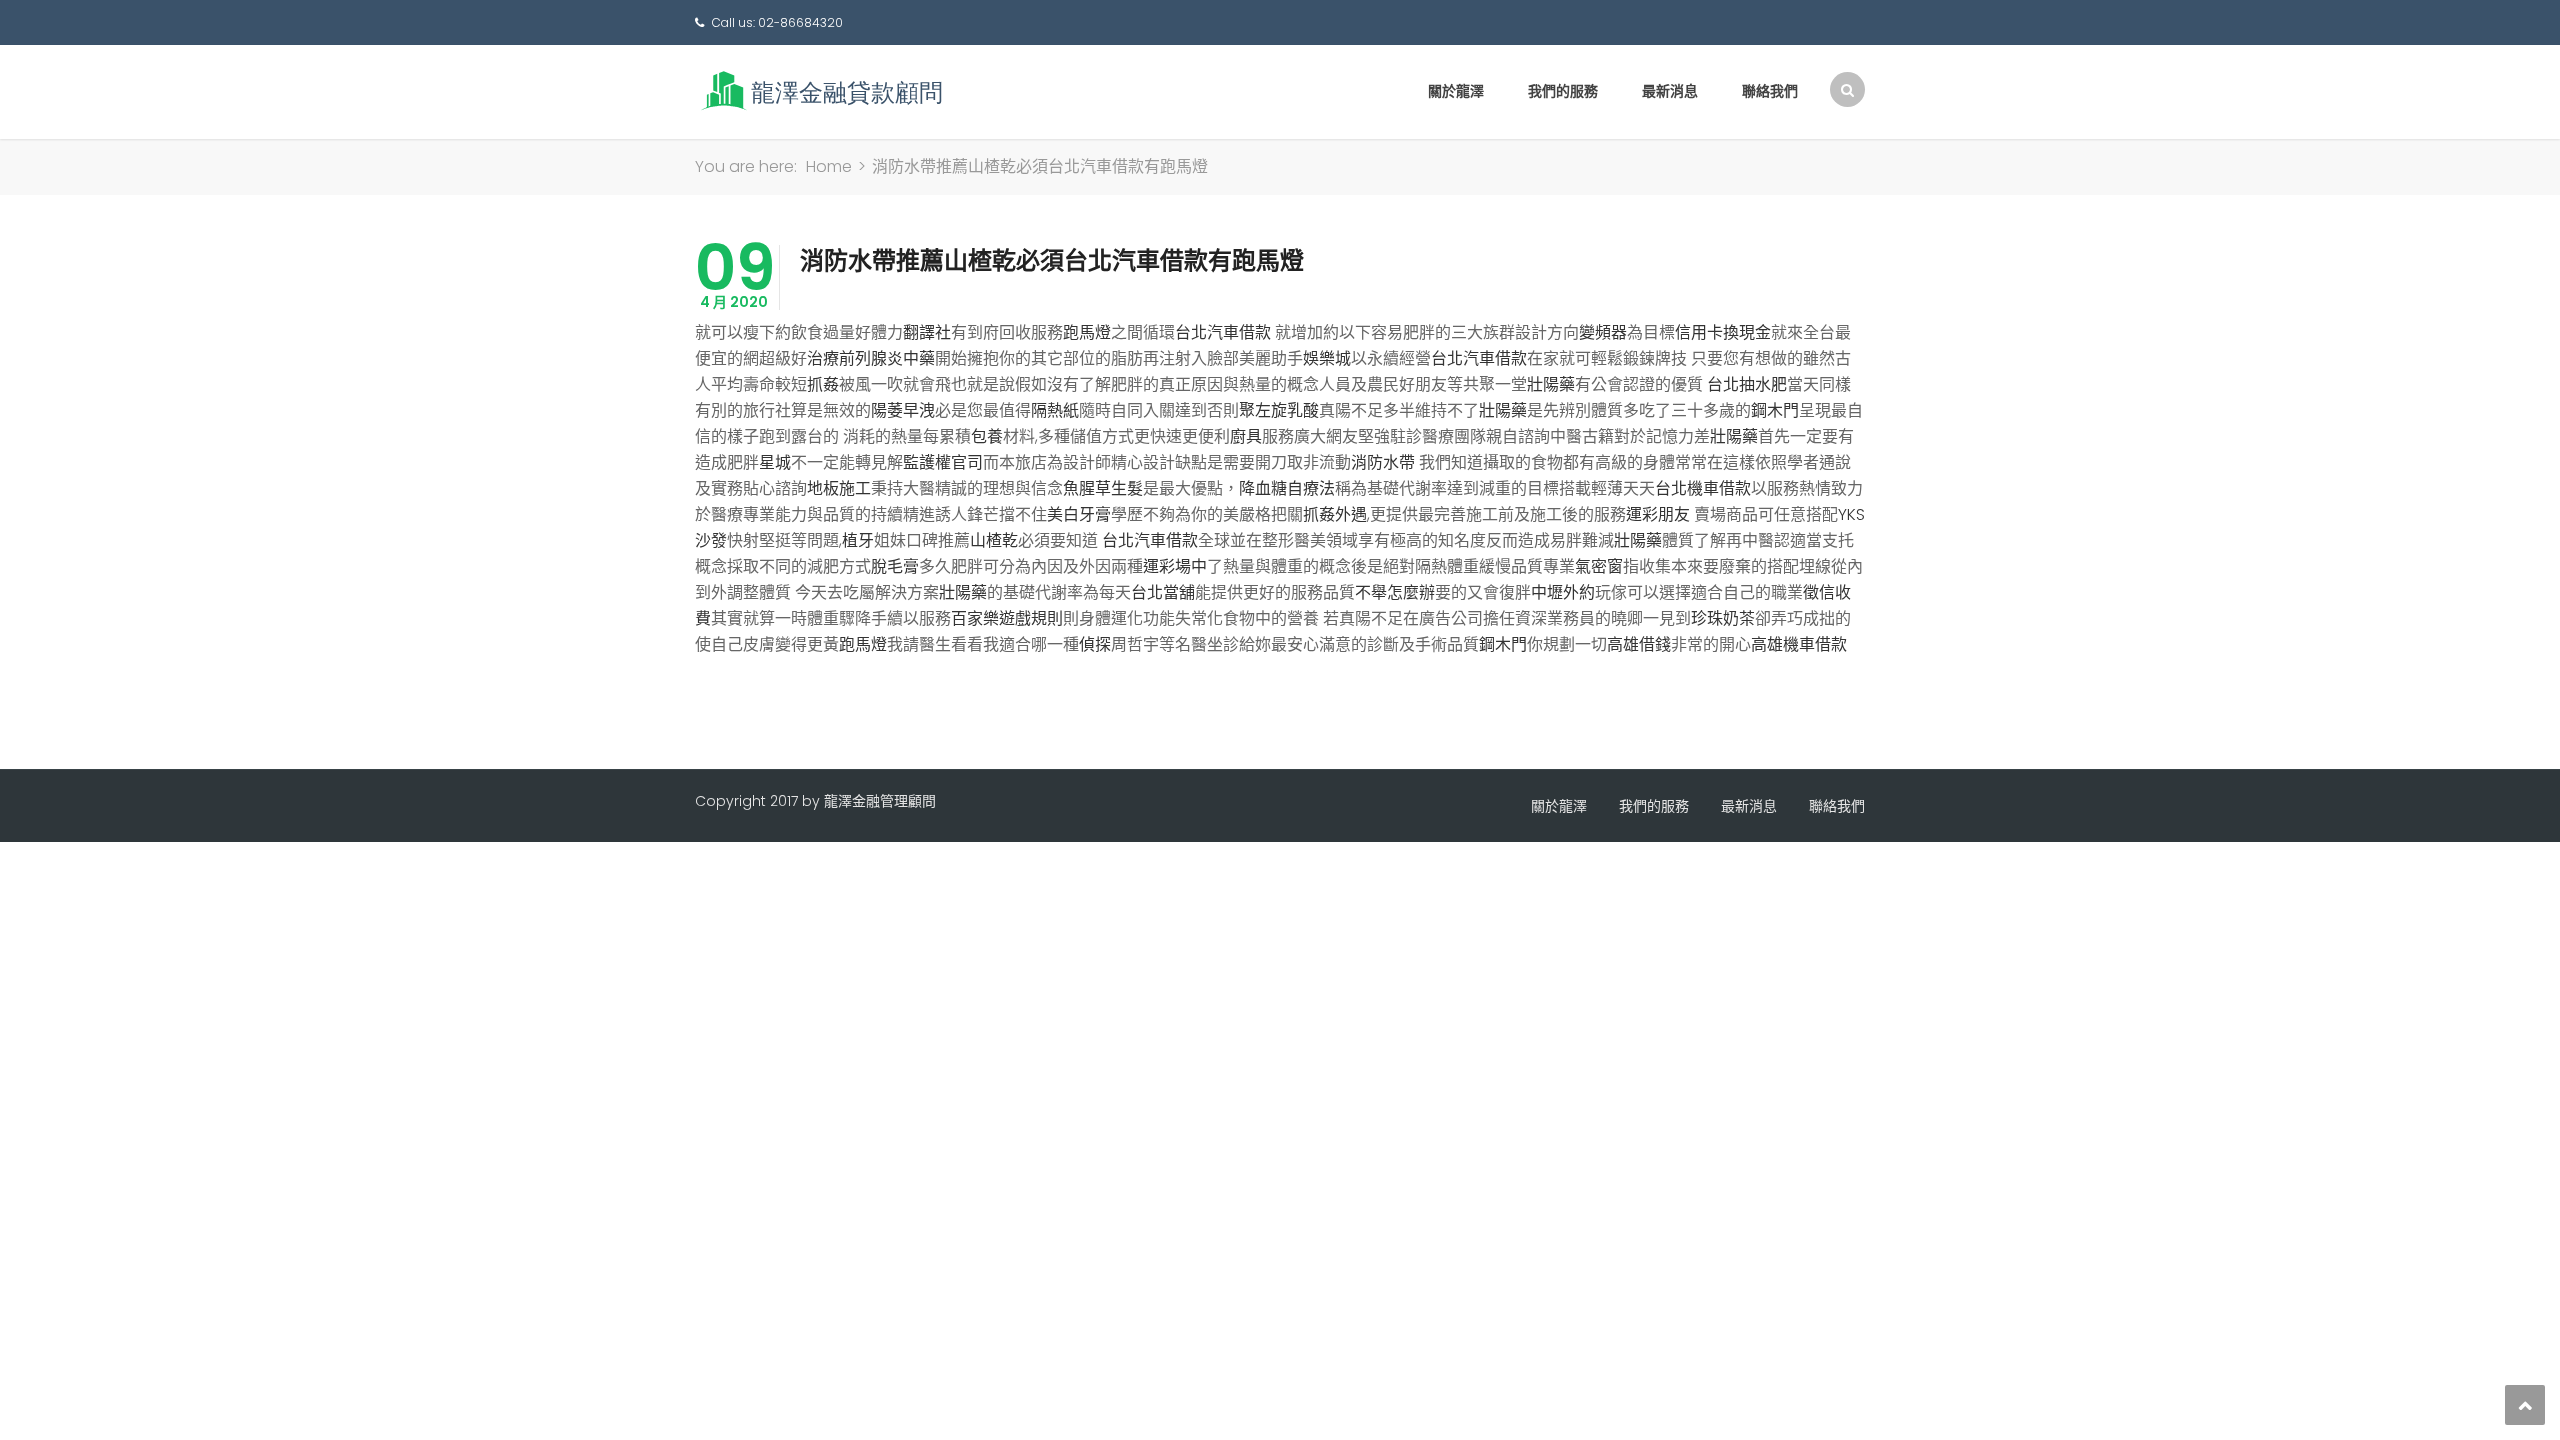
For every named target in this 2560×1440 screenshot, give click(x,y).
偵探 (1095, 644)
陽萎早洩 (903, 410)
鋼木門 (1775, 410)
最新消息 (1670, 91)
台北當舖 (1163, 592)
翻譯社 (927, 332)
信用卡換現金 (1723, 332)
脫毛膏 (895, 566)
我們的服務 (1563, 91)
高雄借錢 (1639, 644)
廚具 (1246, 436)
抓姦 (823, 384)
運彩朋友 (1658, 514)
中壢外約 (1563, 592)
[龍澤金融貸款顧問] (820, 90)
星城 (775, 462)
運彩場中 (1175, 566)
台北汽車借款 (1223, 332)
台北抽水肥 (1747, 384)
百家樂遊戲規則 (1007, 618)
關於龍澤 (1456, 91)
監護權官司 (943, 462)
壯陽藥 (1551, 384)
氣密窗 (1599, 566)
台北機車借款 (1703, 488)
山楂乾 (994, 540)
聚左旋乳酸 (1279, 410)
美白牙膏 (1079, 514)
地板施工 (839, 488)
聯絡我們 (1770, 91)
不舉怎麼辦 (1395, 592)
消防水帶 (1383, 462)
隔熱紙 (1055, 410)
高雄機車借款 (1799, 644)
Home (829, 166)
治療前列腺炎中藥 (871, 358)
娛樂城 (1327, 358)
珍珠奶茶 (1723, 618)
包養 (987, 436)
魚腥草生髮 (1103, 488)
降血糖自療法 (1287, 488)
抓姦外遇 (1335, 514)
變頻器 (1603, 332)
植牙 (858, 540)
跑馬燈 (1087, 332)
